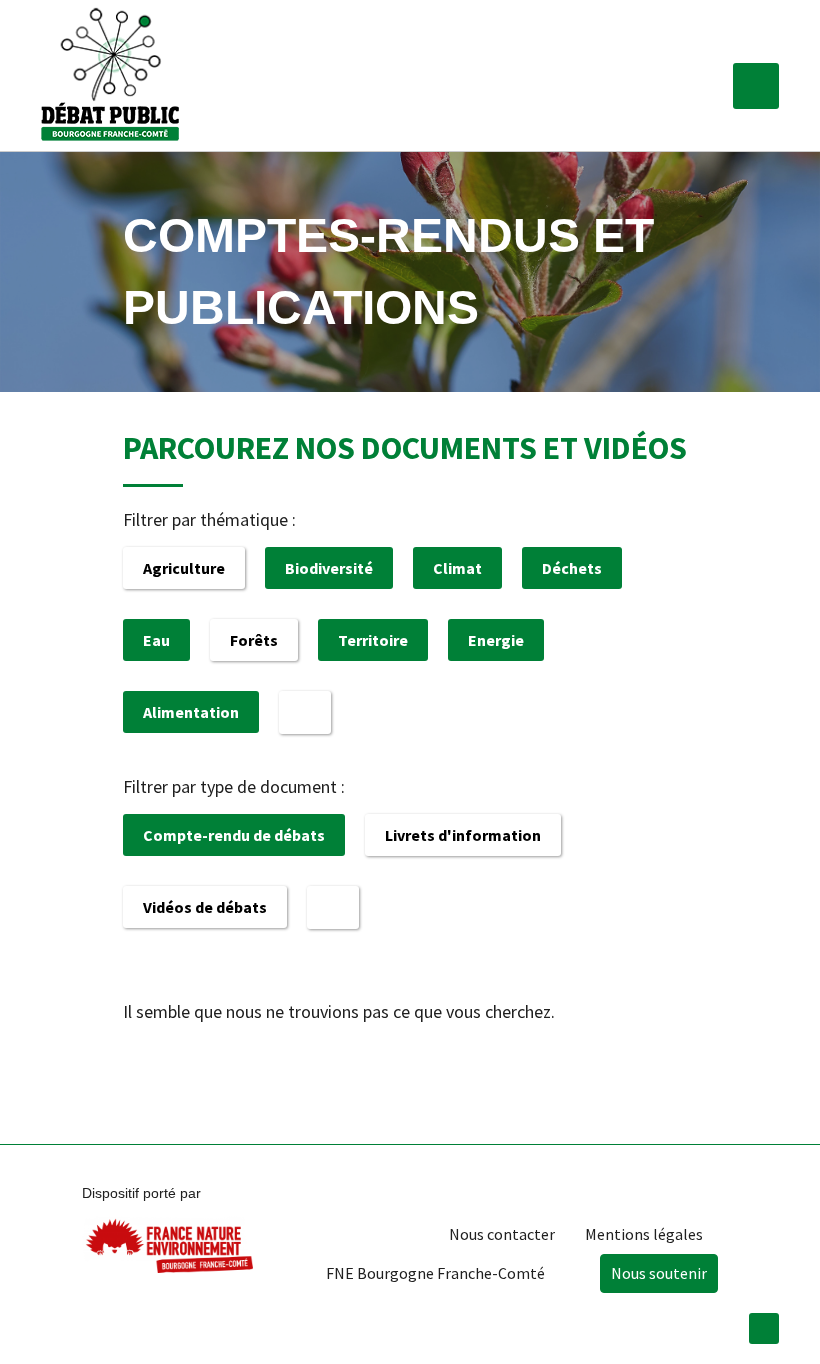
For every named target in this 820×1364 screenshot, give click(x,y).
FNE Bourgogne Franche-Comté (435, 1273)
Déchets (572, 568)
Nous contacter (502, 1234)
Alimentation (191, 712)
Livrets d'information (463, 835)
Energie (496, 640)
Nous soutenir (659, 1273)
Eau (156, 640)
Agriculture (184, 568)
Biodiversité (329, 568)
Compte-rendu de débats (234, 835)
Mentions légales (644, 1234)
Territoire (373, 640)
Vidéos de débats (205, 907)
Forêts (254, 640)
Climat (457, 568)
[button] (756, 86)
